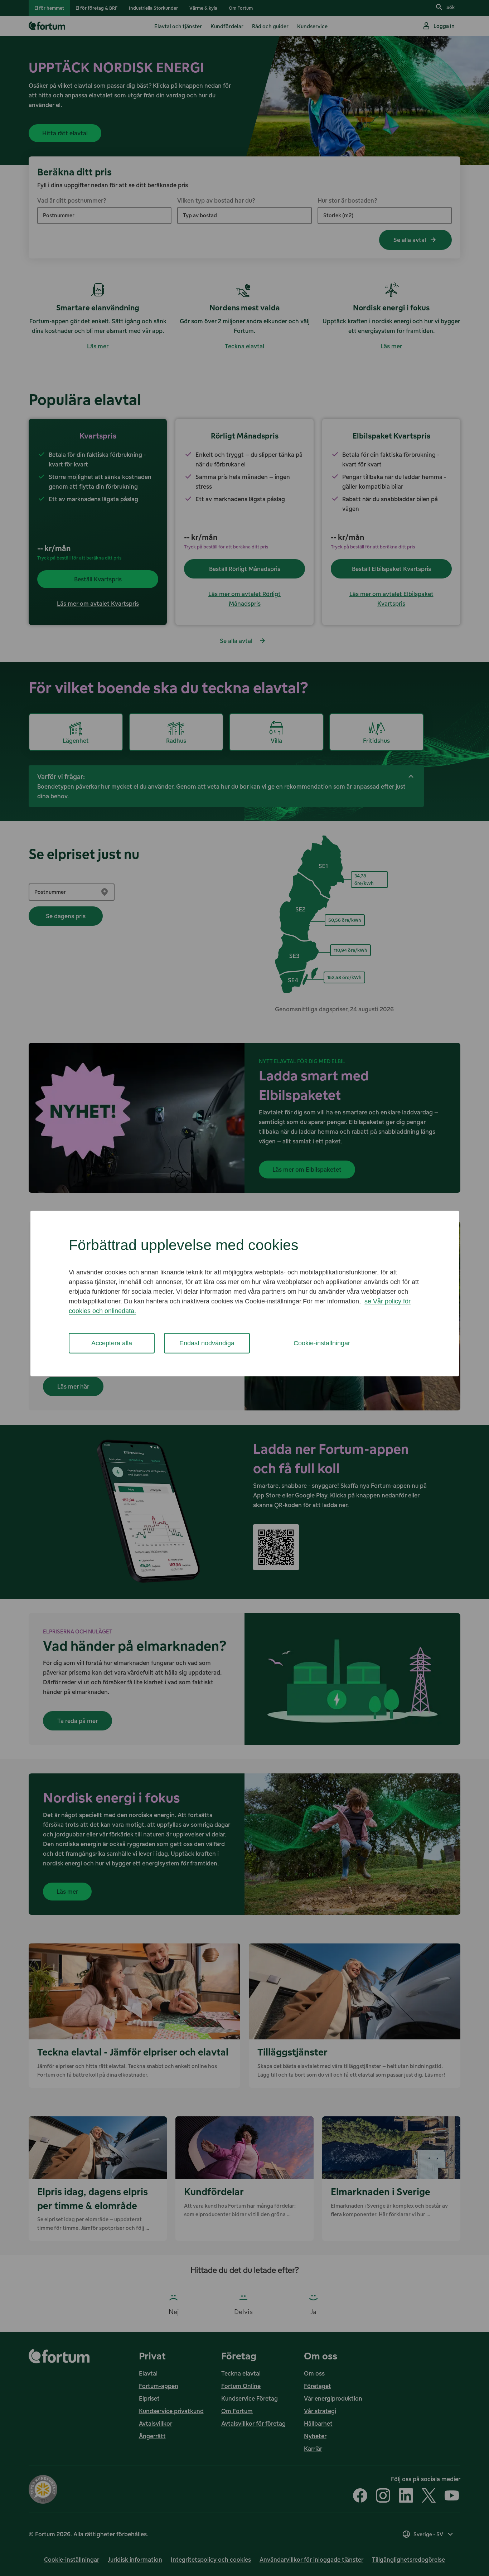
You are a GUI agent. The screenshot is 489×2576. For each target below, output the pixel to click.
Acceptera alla (112, 1343)
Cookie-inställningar (322, 1343)
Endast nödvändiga (207, 1343)
